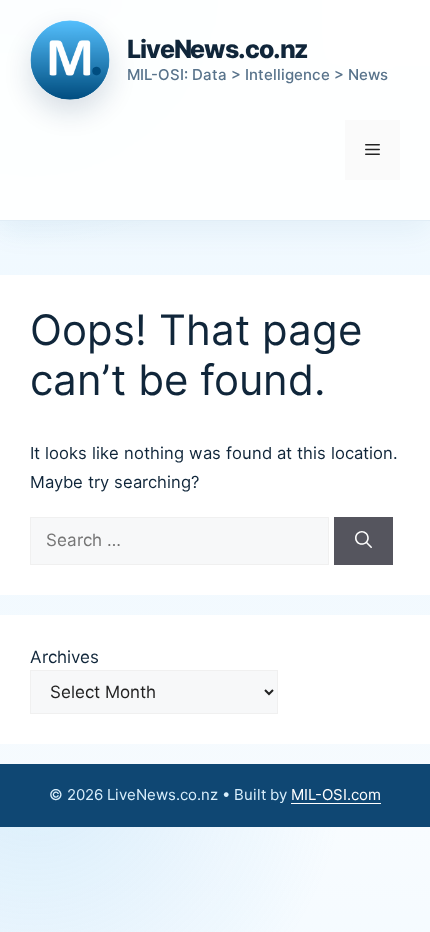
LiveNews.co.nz (217, 49)
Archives (64, 657)
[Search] (363, 541)
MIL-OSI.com (336, 794)
